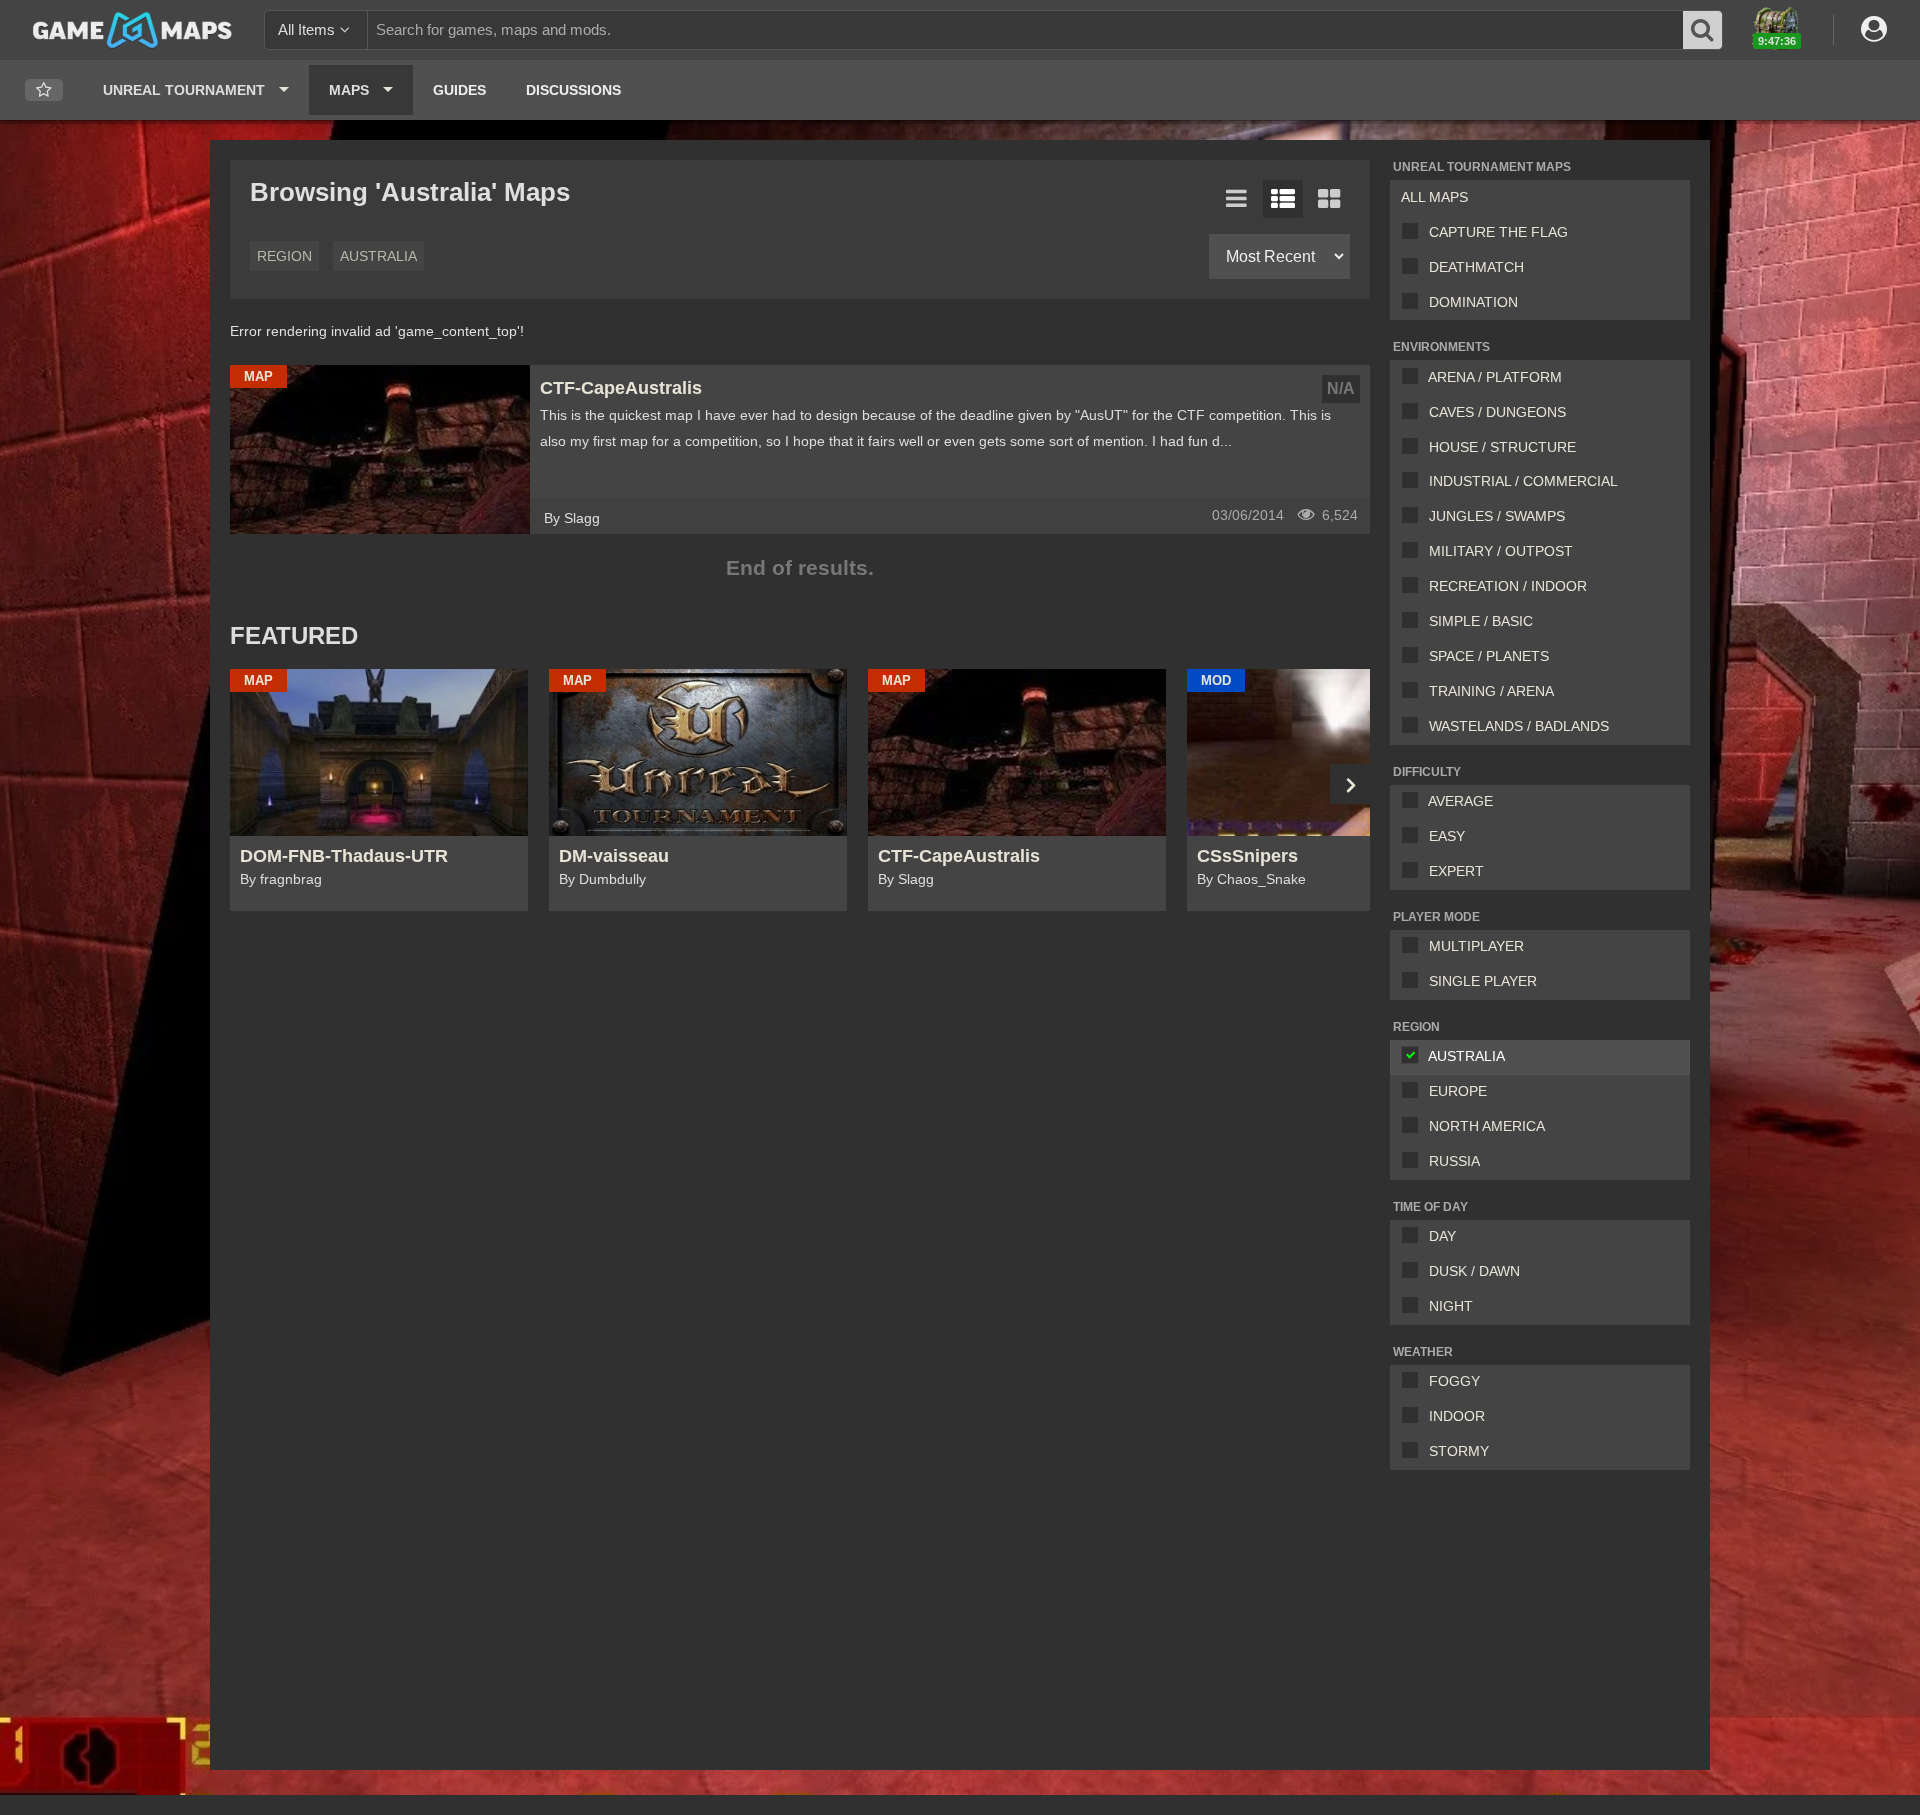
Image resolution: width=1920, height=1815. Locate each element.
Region (284, 256)
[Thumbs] (1329, 199)
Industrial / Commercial (1523, 481)
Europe (1458, 1091)
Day (1442, 1236)
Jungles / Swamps (1497, 516)
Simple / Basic (1481, 621)
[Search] (1703, 30)
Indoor (1457, 1416)
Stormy (1459, 1451)
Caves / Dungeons (1497, 412)
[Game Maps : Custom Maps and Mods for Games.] (132, 29)
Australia (1466, 1056)
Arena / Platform (1495, 377)
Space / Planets (1489, 656)
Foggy (1454, 1381)
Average (1460, 801)
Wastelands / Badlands (1519, 726)
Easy (1447, 836)
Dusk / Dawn (1474, 1271)
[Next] (1350, 784)
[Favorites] (44, 90)
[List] (1237, 199)
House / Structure (1502, 447)
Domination (1473, 302)
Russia (1454, 1161)
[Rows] (1283, 199)
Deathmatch (1476, 267)
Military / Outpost (1501, 551)
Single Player (1483, 981)
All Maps (1434, 197)
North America (1487, 1126)
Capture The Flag (1498, 232)
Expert (1456, 871)
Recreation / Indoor (1508, 586)
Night (1451, 1306)
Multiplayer (1476, 946)
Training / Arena (1491, 691)
